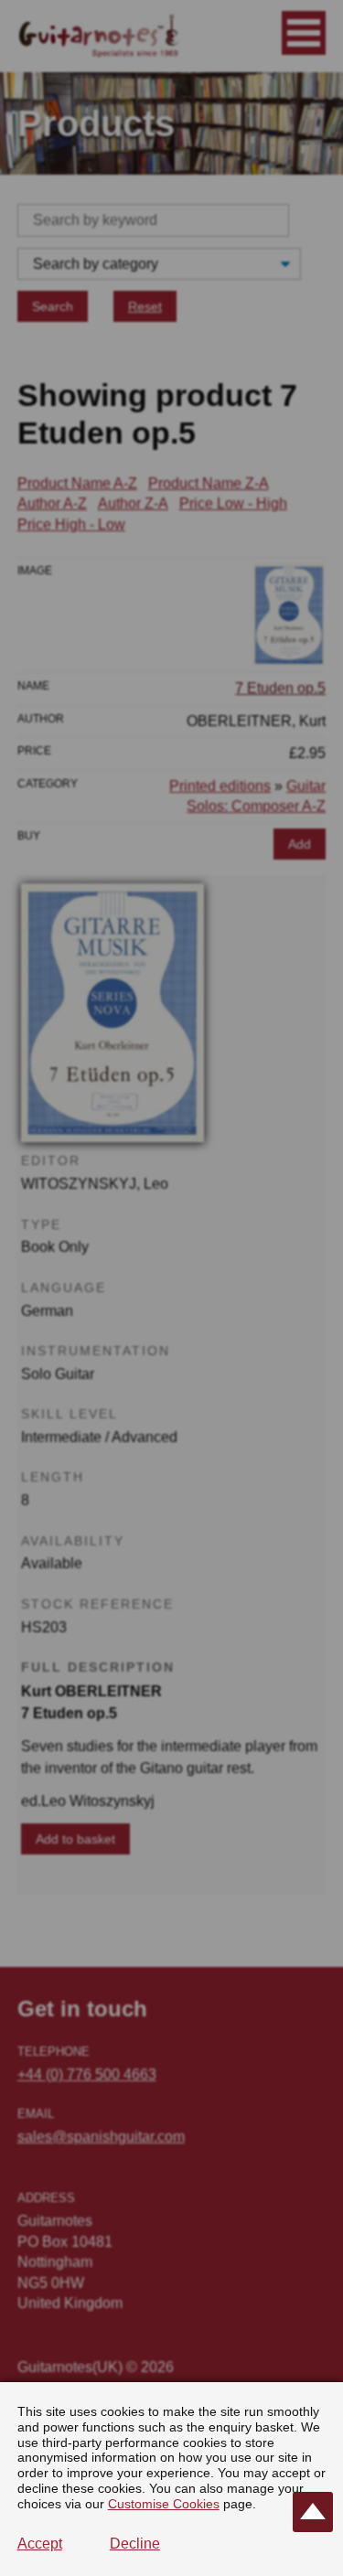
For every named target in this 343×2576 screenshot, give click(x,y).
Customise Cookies (164, 2504)
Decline (135, 2544)
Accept (40, 2544)
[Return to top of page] (313, 2512)
